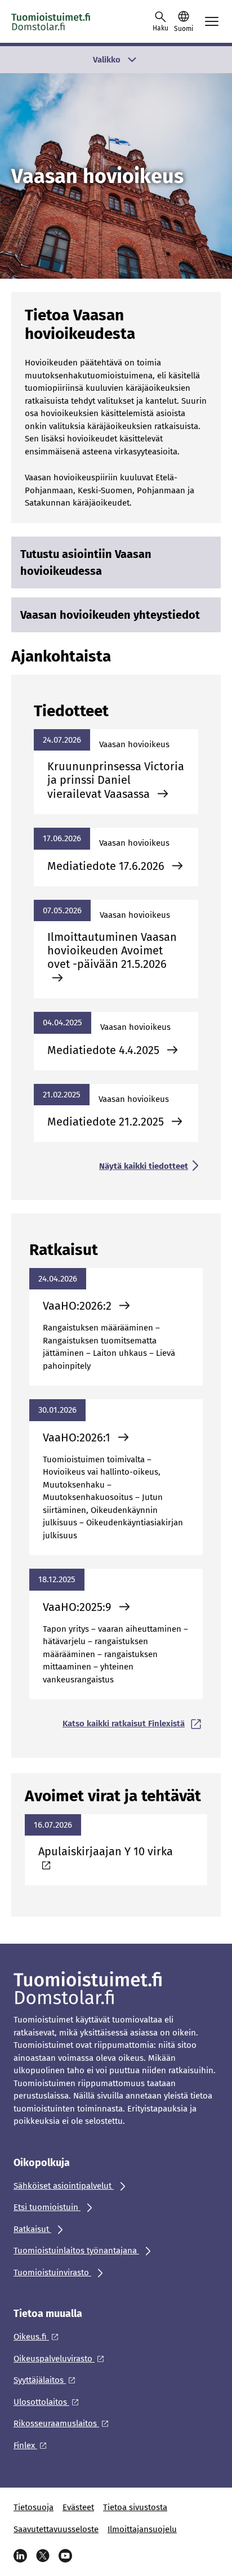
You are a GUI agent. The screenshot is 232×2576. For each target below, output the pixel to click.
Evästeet (78, 2507)
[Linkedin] (20, 2556)
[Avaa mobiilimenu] (212, 21)
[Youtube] (65, 2556)
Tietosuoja (34, 2507)
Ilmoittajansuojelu (142, 2529)
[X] (43, 2556)
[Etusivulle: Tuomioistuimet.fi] (62, 21)
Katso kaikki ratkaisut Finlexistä (124, 1724)
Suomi (184, 29)
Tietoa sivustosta (135, 2507)
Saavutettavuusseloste (56, 2529)
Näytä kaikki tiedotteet (144, 1166)
